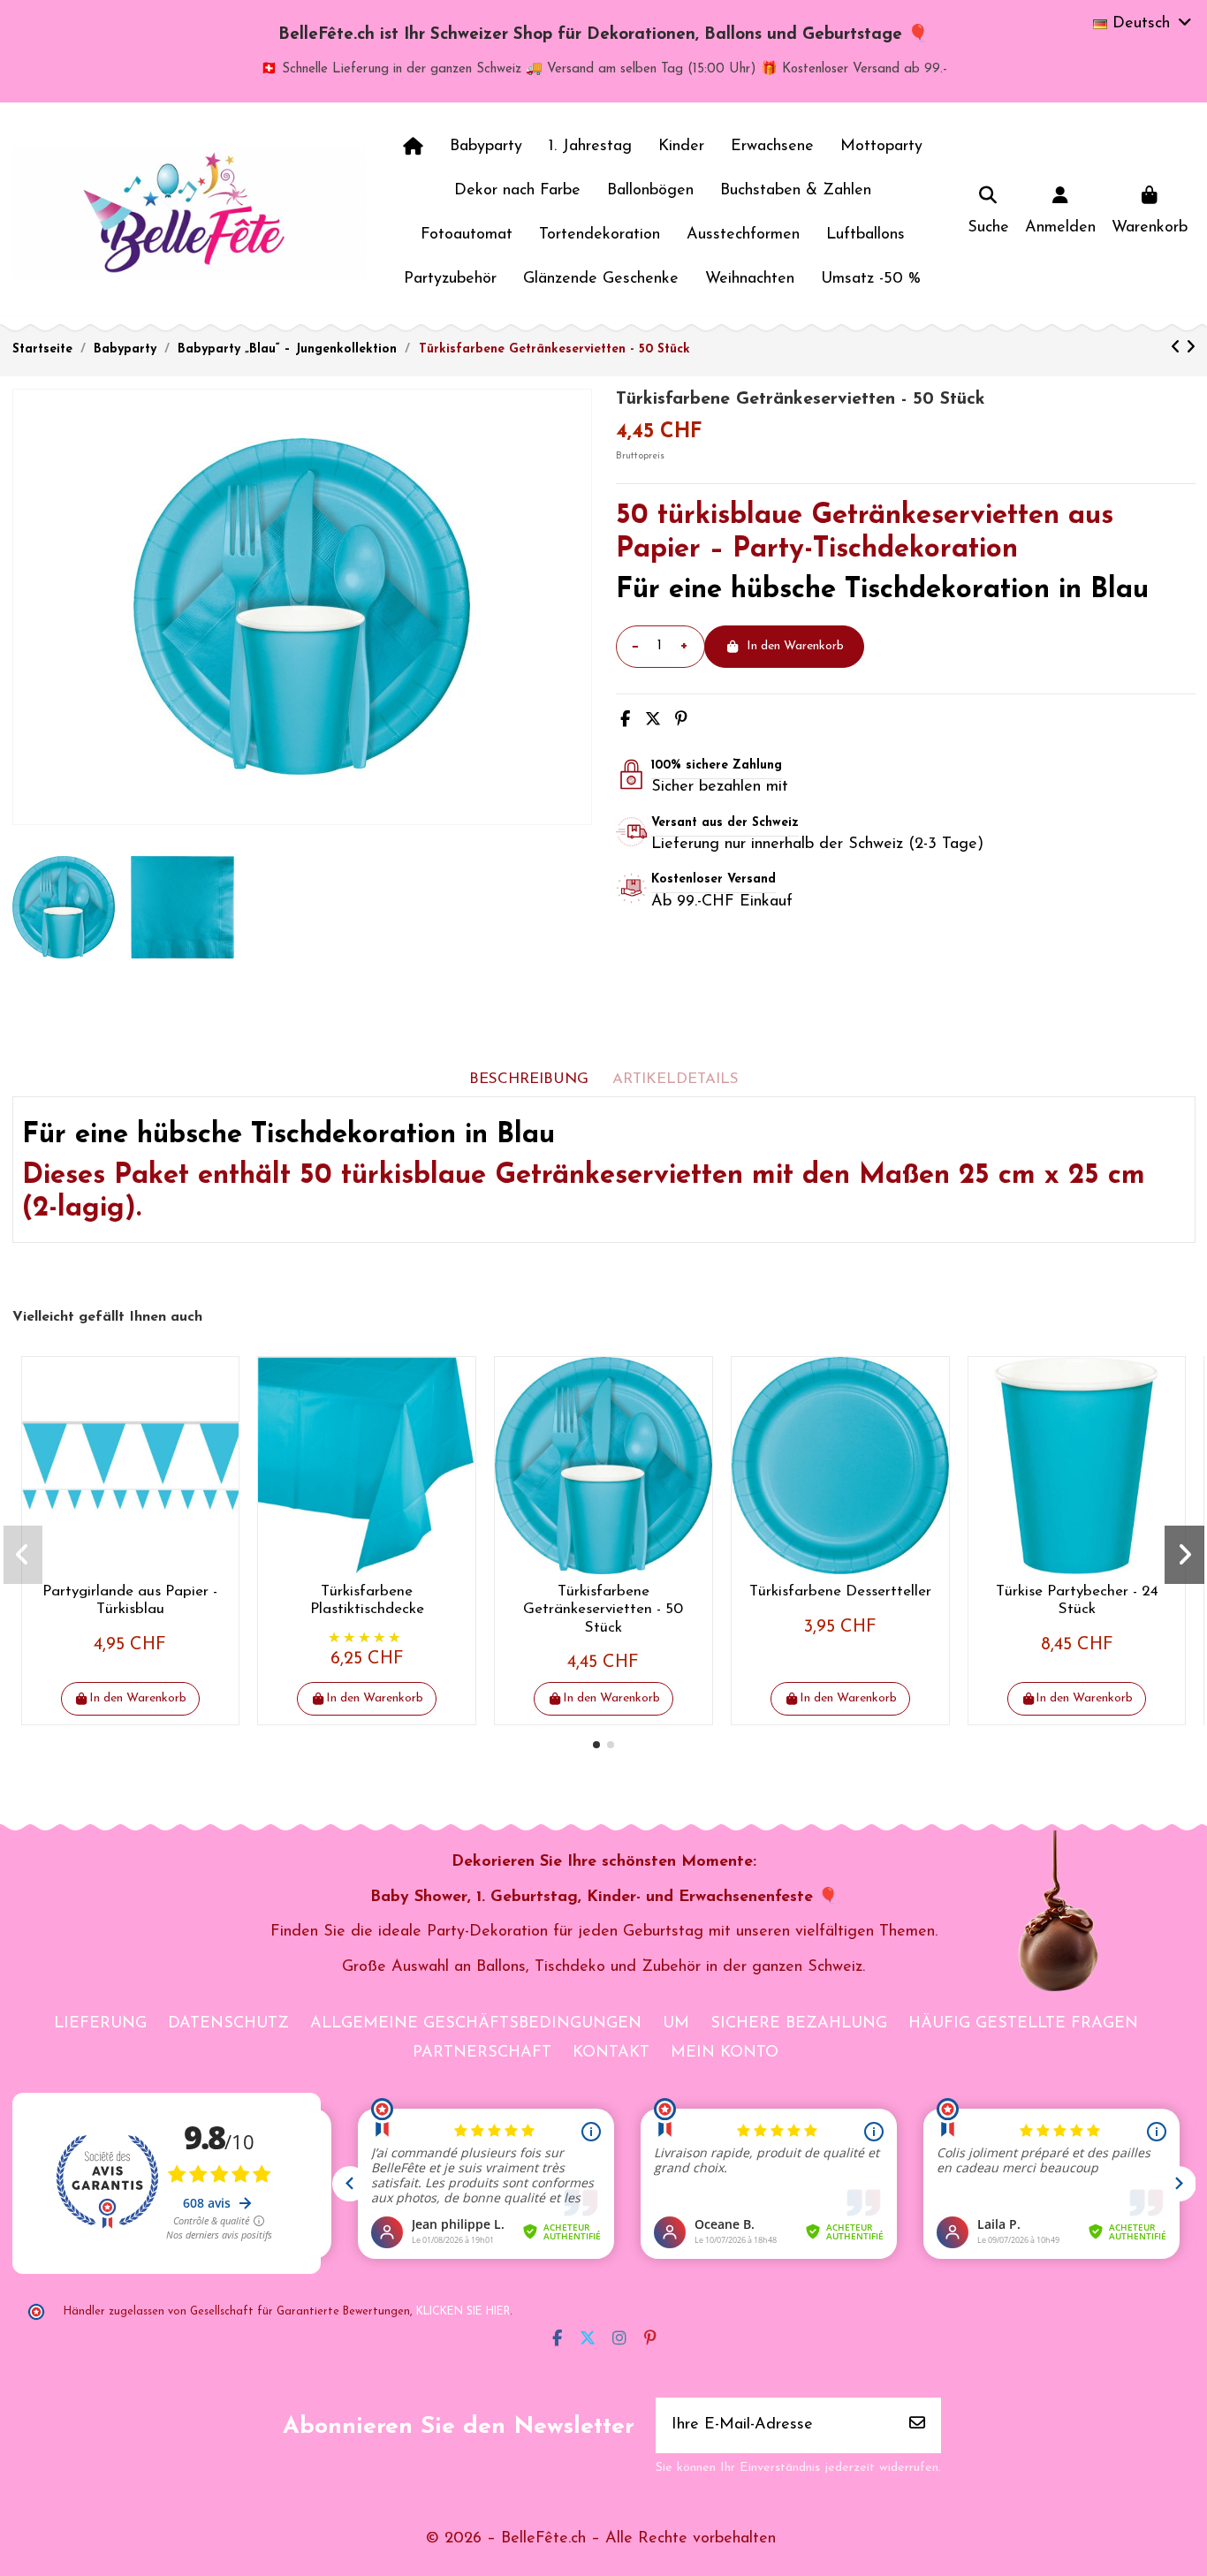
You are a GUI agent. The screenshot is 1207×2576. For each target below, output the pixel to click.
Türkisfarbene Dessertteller (840, 1591)
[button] (596, 1745)
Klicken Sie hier (463, 2312)
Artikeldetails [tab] (676, 1079)
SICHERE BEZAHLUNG (799, 2024)
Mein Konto (725, 2053)
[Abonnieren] (917, 2425)
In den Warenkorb (795, 646)
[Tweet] (653, 721)
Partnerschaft (482, 2053)
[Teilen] (625, 721)
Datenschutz (228, 2024)
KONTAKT (611, 2053)
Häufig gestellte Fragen (1023, 2024)
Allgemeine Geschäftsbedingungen (476, 2024)
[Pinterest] (681, 721)
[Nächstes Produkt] (1191, 349)
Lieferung (100, 2024)
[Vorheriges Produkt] (1178, 349)
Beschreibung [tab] (529, 1079)
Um (676, 2024)
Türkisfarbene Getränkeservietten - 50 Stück (603, 1610)
